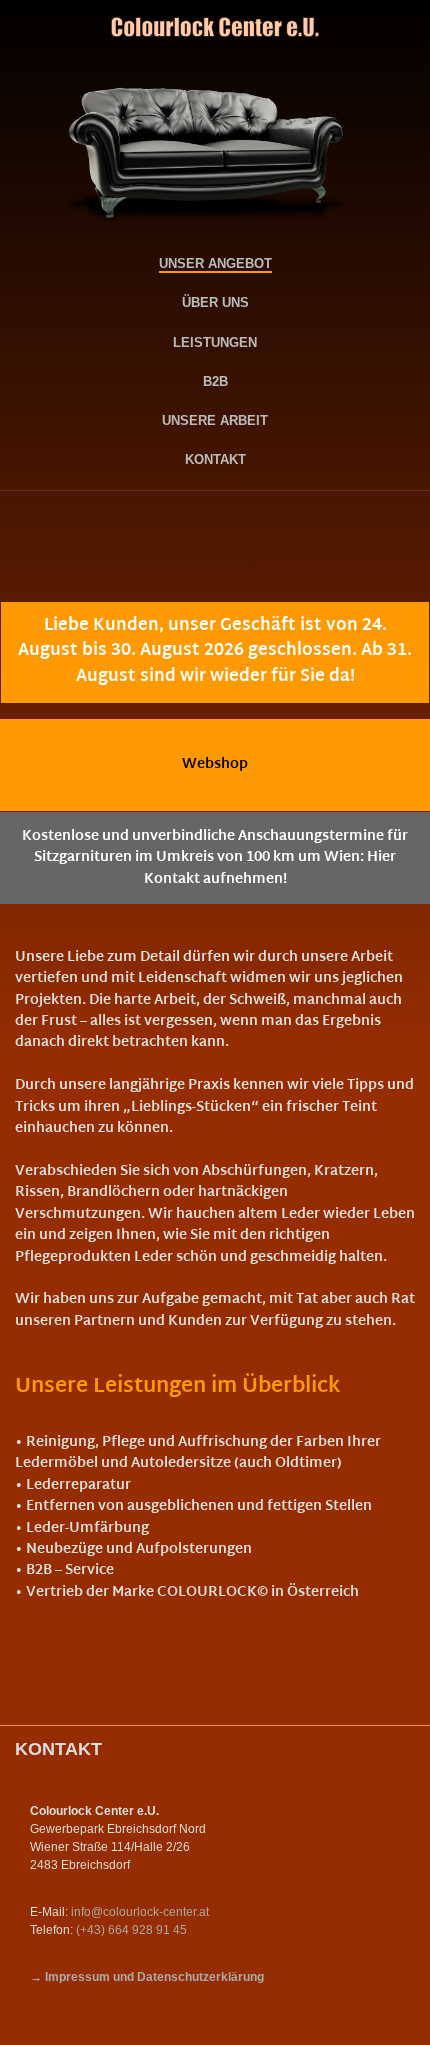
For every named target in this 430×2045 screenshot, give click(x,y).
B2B (215, 381)
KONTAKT (215, 459)
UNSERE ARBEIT (215, 420)
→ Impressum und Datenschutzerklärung (147, 1976)
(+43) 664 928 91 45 (131, 1929)
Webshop (215, 764)
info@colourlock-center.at (140, 1911)
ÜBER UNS (215, 302)
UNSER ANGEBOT (215, 263)
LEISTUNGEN (215, 342)
